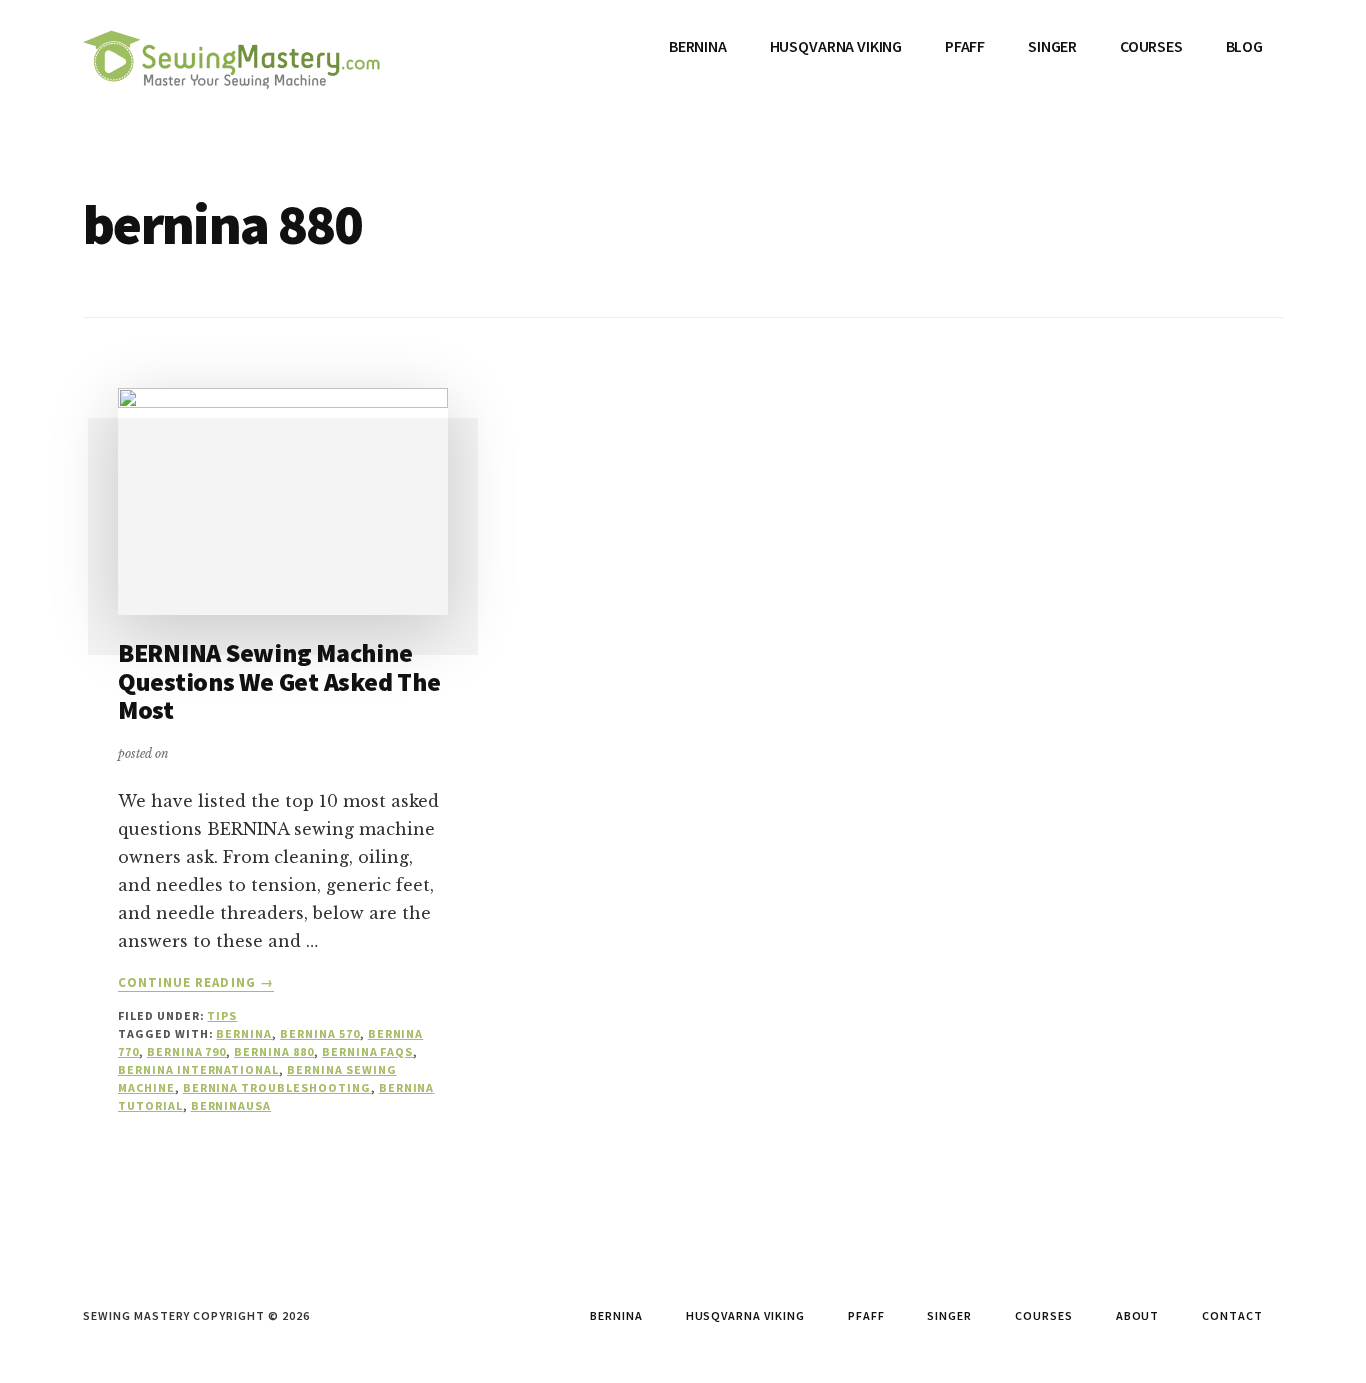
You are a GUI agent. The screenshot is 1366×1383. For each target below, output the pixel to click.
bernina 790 (187, 1051)
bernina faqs (368, 1051)
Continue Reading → (196, 983)
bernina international (198, 1069)
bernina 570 (320, 1033)
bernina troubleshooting (277, 1087)
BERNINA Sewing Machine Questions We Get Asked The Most (279, 681)
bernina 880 (274, 1051)
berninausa (231, 1105)
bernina (244, 1033)
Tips (222, 1015)
